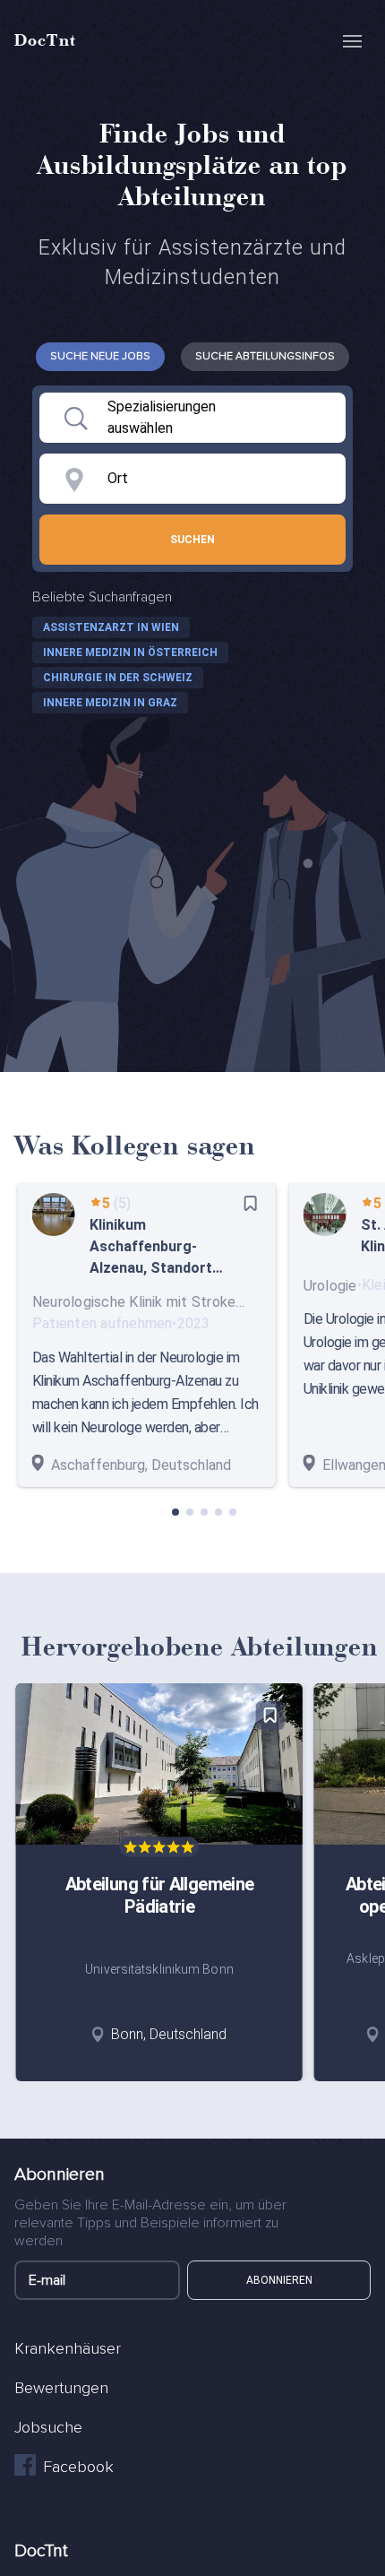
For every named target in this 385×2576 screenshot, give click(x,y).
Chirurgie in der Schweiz (118, 678)
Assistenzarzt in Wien (111, 627)
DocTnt (45, 39)
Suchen (192, 540)
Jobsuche (48, 2427)
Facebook (78, 2467)
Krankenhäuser (68, 2348)
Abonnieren (279, 2280)
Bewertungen (61, 2388)
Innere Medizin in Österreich (130, 653)
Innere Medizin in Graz (110, 703)
